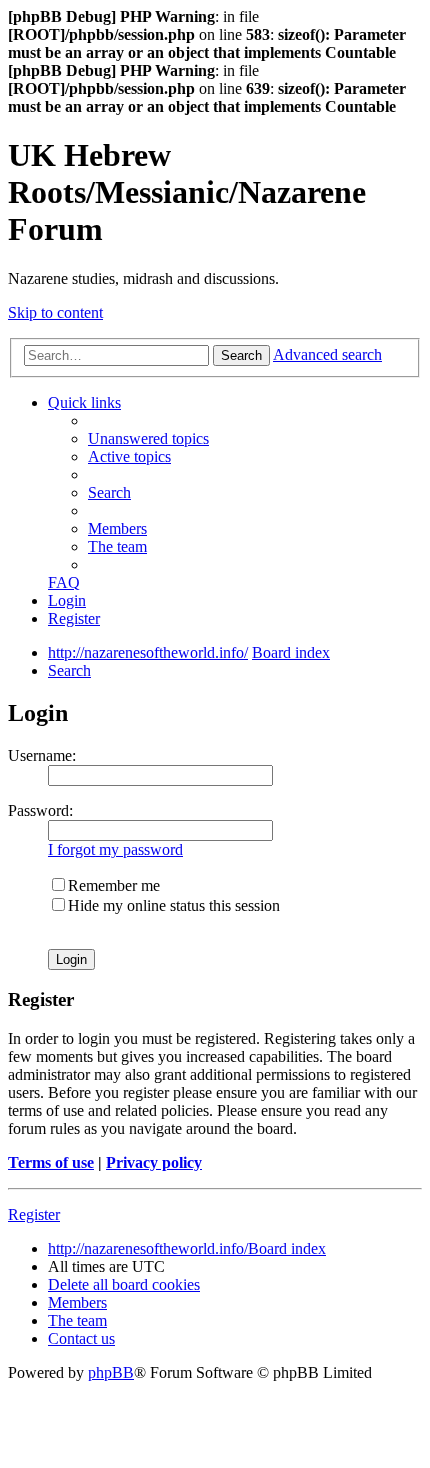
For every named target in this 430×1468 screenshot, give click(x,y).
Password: (40, 810)
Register (34, 1214)
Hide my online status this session (174, 905)
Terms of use (51, 1162)
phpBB (111, 1372)
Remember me (114, 885)
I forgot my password (115, 849)
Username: (42, 755)
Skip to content (55, 312)
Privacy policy (154, 1162)
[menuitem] (148, 438)
